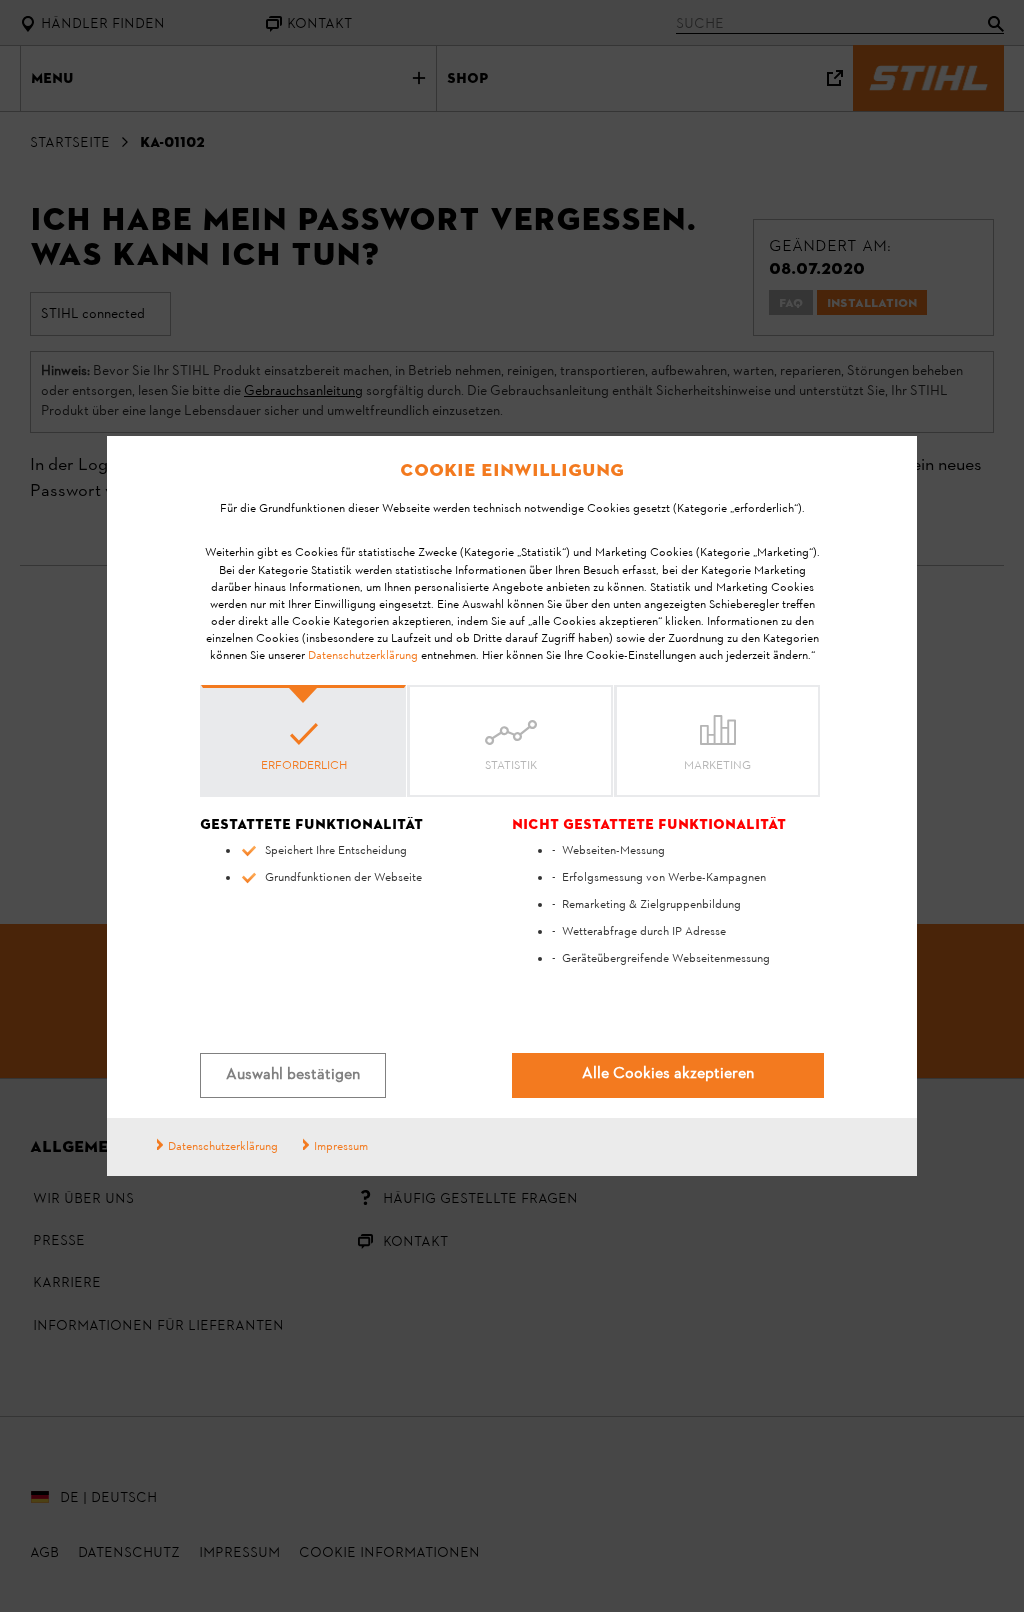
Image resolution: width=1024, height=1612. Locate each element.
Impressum (341, 1147)
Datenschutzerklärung (363, 656)
